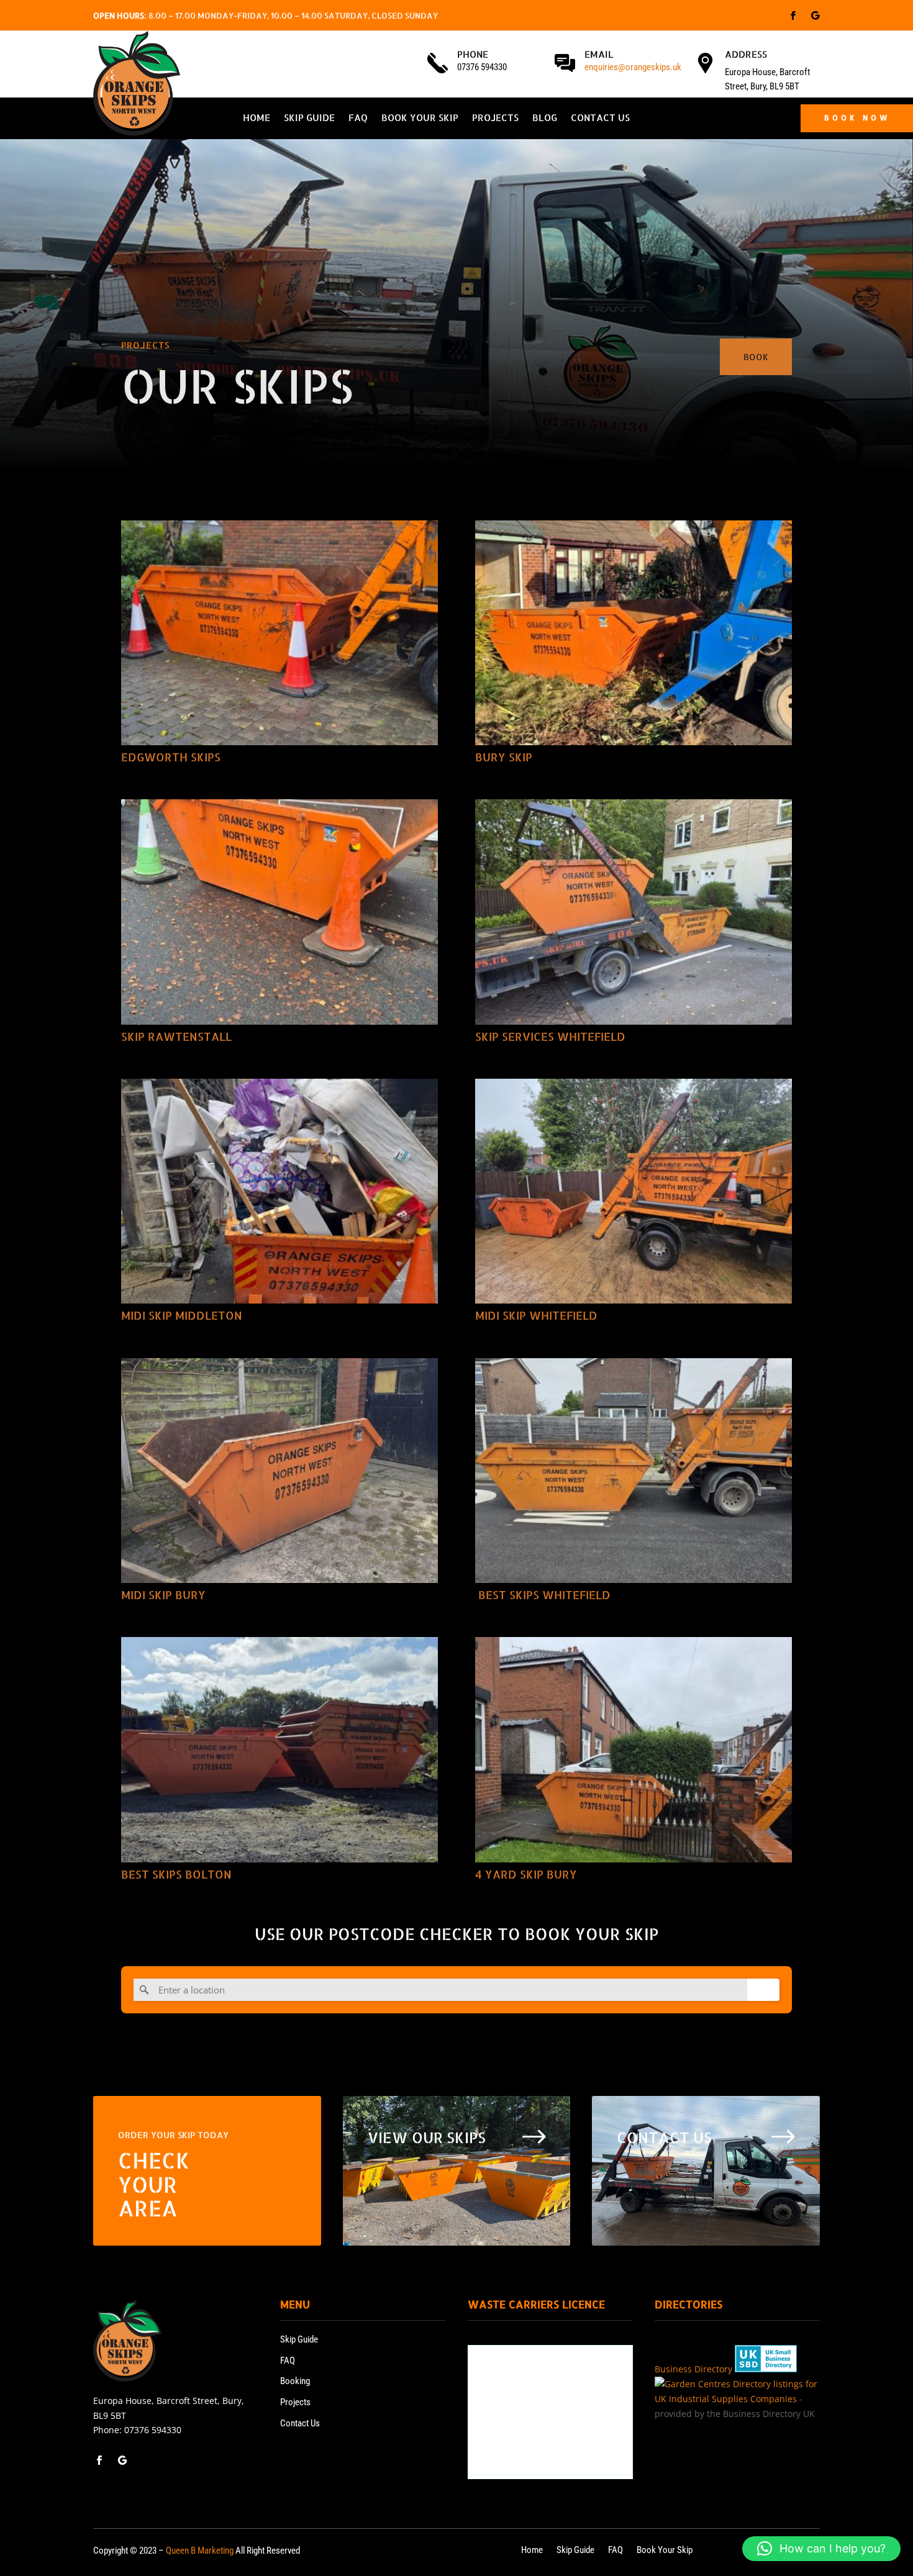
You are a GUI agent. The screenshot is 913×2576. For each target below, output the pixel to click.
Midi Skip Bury (163, 1594)
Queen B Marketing (200, 2551)
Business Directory (693, 2369)
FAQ (358, 119)
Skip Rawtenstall (176, 1036)
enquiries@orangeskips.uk (633, 67)
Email (599, 54)
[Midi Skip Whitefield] (634, 1191)
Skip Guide (309, 119)
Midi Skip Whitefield (536, 1315)
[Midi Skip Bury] (279, 1471)
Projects (495, 119)
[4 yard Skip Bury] (634, 1749)
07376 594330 (153, 2430)
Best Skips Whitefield (543, 1594)
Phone (473, 54)
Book (756, 357)
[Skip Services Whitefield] (634, 912)
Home (257, 119)
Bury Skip (504, 757)
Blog (545, 119)
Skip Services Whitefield (550, 1036)
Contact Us (600, 119)
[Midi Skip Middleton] (279, 1191)
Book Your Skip (420, 119)
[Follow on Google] (815, 16)
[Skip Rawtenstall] (279, 912)
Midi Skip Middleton (182, 1315)
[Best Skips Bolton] (279, 1749)
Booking (295, 2381)
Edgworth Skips (171, 757)
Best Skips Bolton (176, 1874)
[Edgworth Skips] (279, 633)
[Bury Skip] (634, 633)
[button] (821, 2549)
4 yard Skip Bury (526, 1874)
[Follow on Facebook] (793, 16)
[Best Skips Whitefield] (634, 1471)
